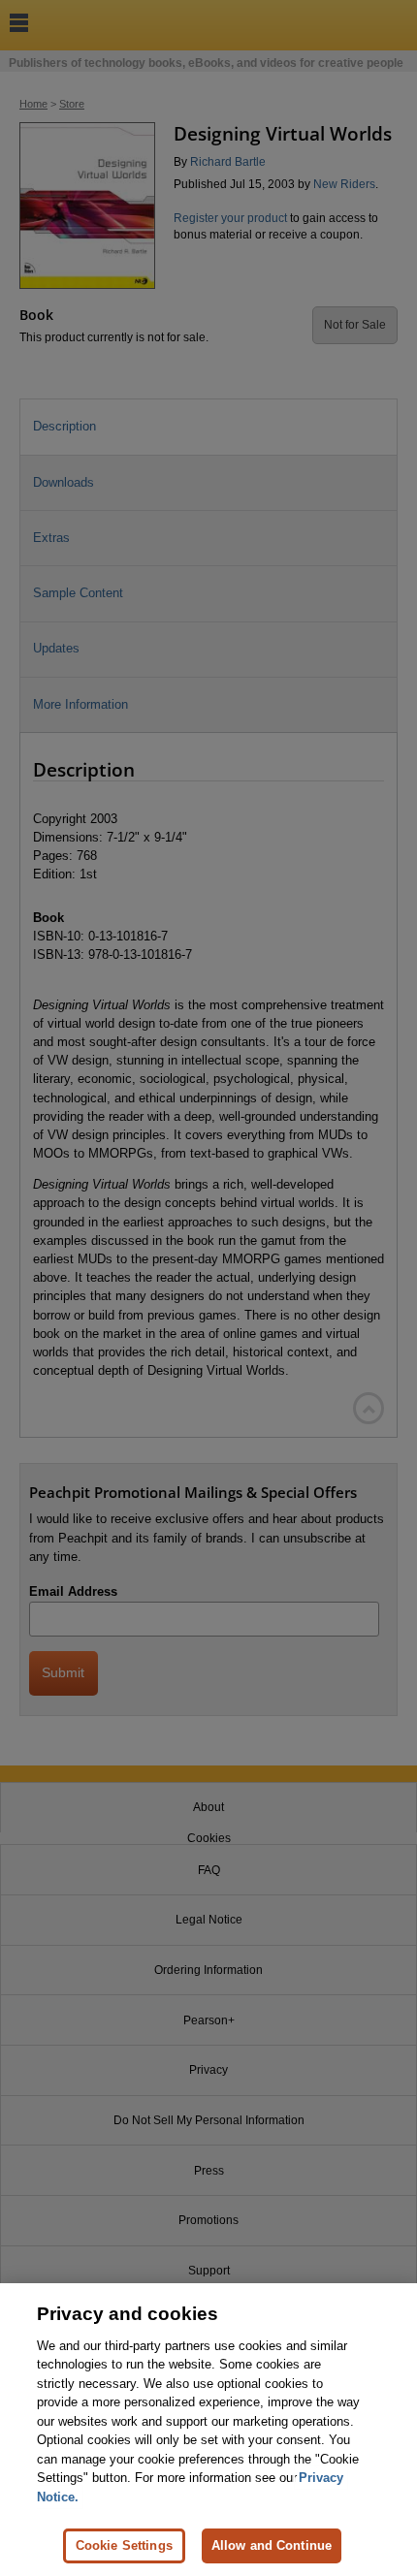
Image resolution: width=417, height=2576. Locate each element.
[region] (208, 2430)
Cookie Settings (124, 2545)
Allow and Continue (272, 2545)
